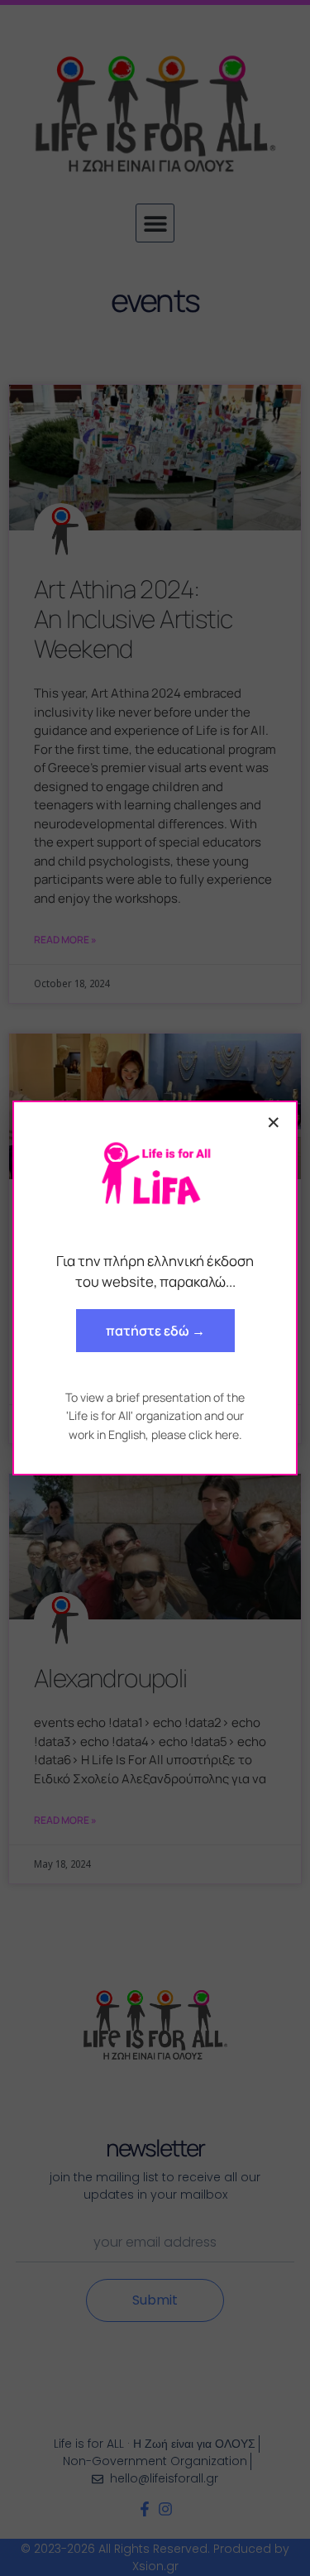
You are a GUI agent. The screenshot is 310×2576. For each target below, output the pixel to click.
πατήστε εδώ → (155, 1331)
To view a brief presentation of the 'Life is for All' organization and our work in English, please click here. (155, 1416)
